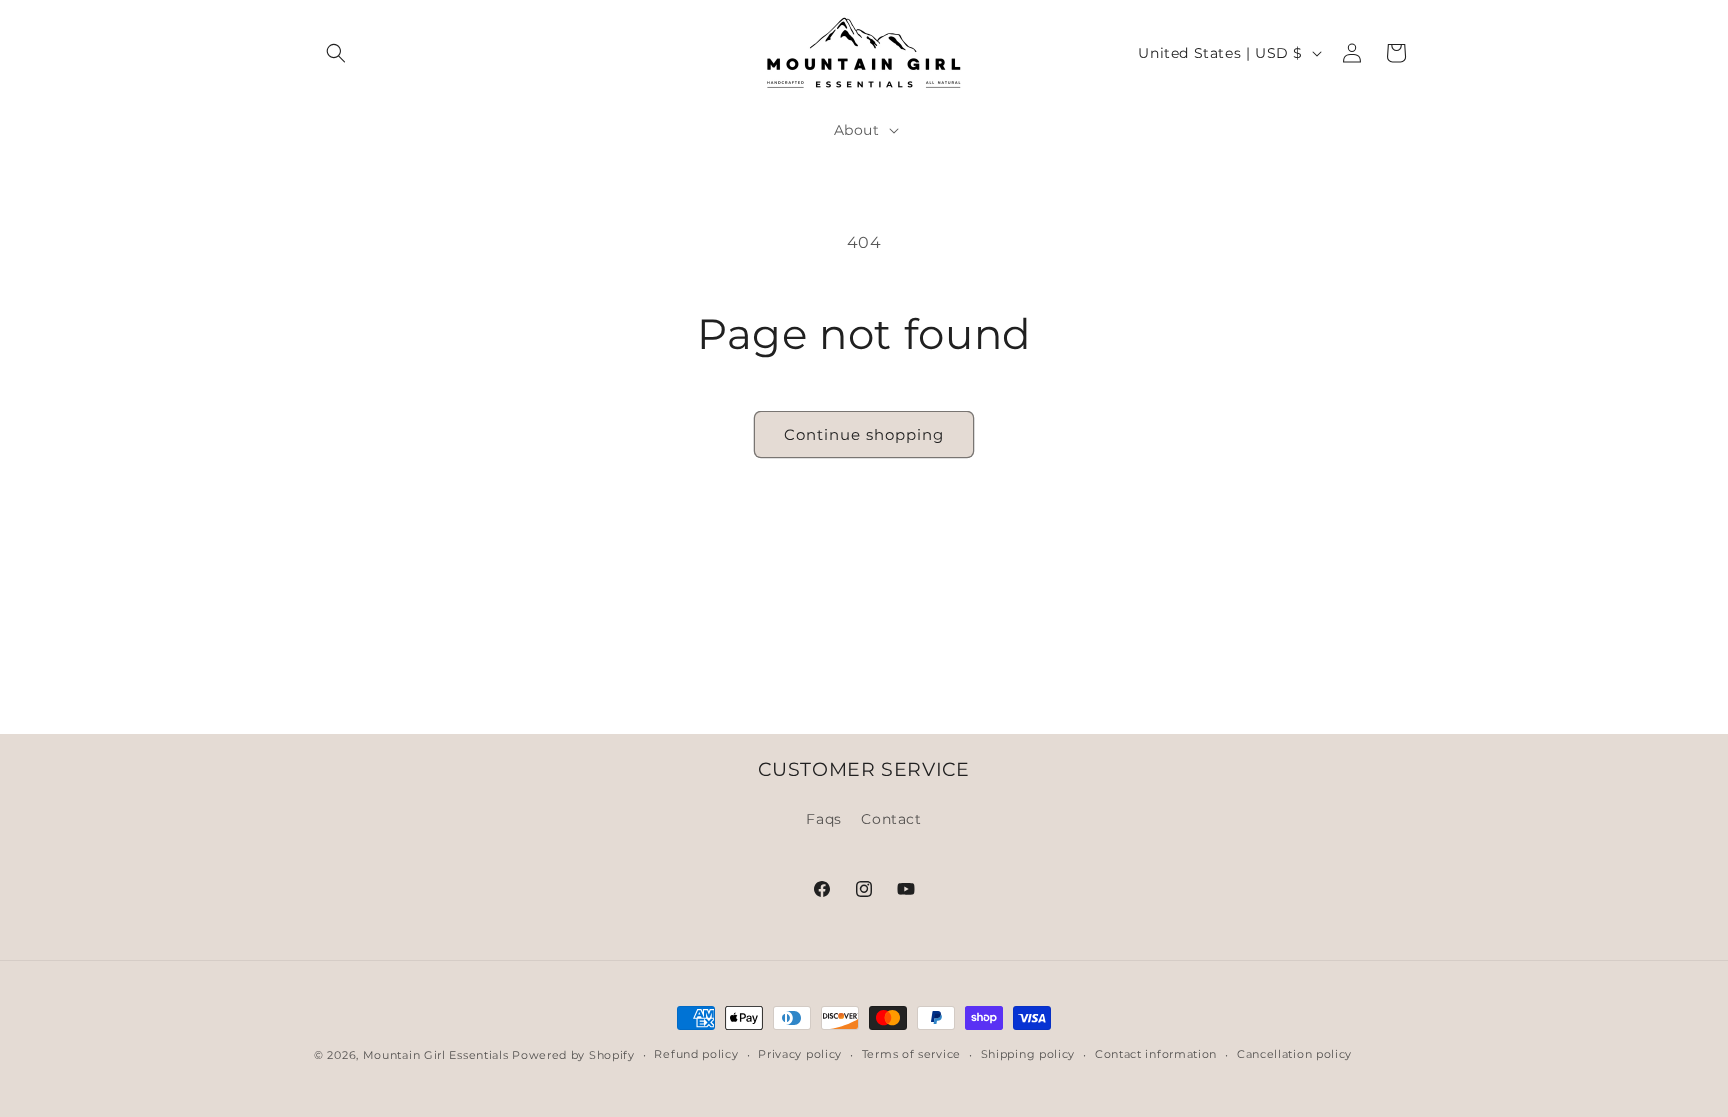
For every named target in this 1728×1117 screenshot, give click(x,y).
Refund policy (696, 1054)
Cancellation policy (1294, 1054)
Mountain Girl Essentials (436, 1055)
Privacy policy (800, 1054)
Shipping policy (1028, 1054)
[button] (336, 53)
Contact (891, 819)
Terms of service (911, 1054)
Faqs (823, 819)
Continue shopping (864, 434)
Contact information (1156, 1054)
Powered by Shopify (573, 1055)
